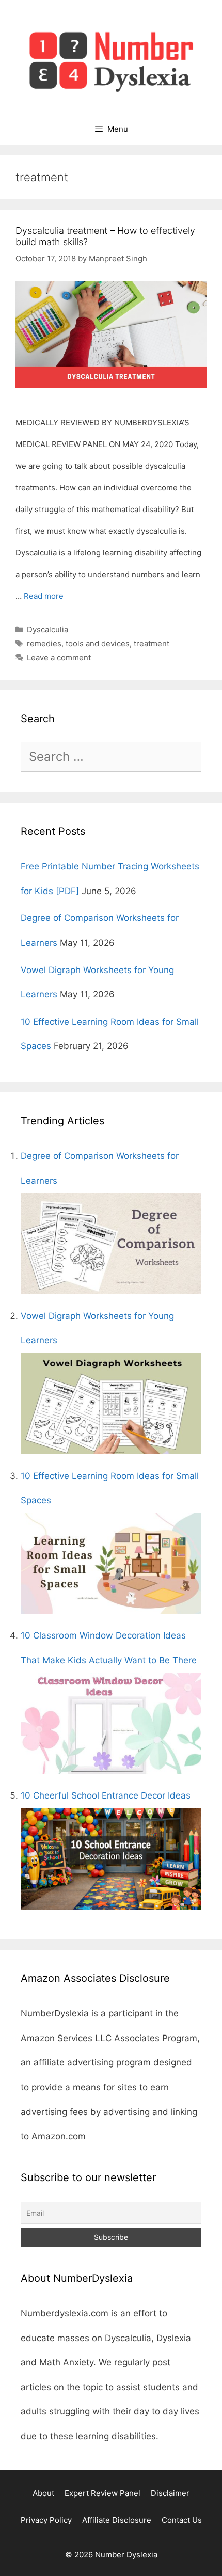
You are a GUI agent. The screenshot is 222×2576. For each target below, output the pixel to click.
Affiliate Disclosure (117, 2520)
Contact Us (182, 2520)
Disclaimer (170, 2493)
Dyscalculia (47, 630)
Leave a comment (59, 657)
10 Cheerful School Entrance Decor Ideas (106, 1795)
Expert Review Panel (102, 2493)
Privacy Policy (46, 2520)
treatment (152, 643)
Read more (44, 596)
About (43, 2493)
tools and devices (98, 643)
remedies (44, 643)
